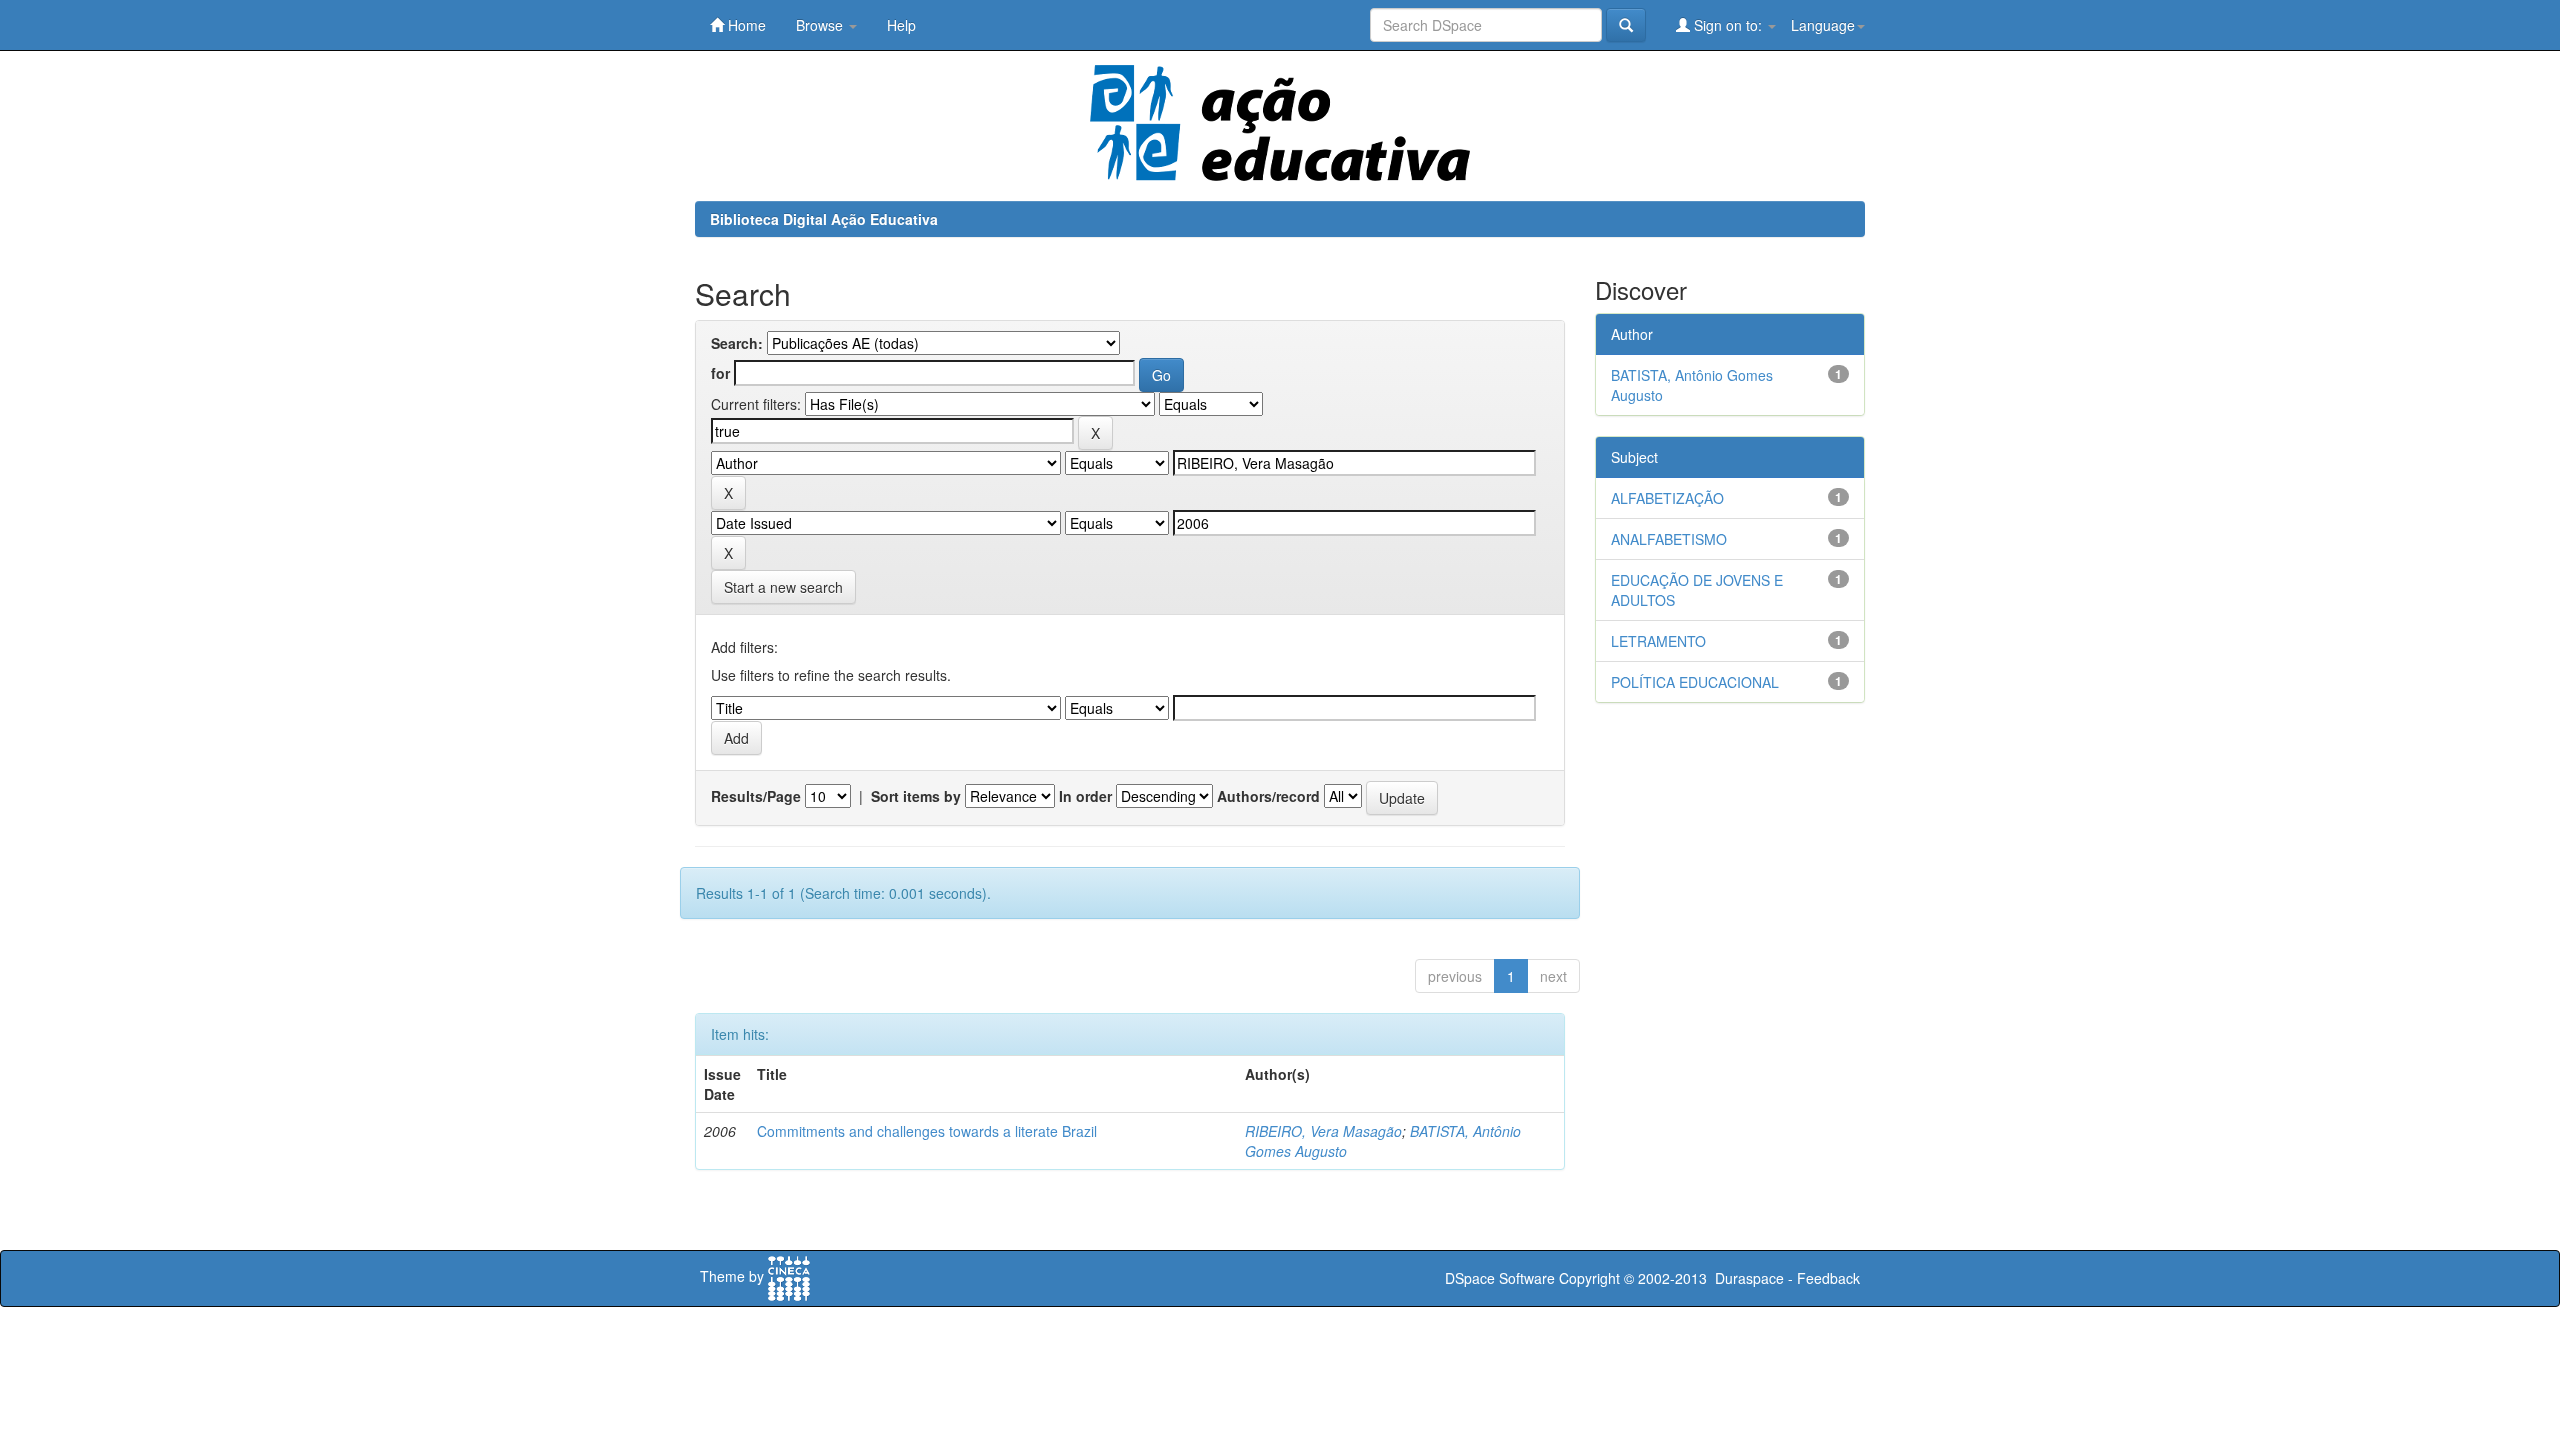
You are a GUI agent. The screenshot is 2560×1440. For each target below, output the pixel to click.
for (720, 373)
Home (745, 25)
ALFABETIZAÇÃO (1667, 498)
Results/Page (756, 796)
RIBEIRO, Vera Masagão (1323, 1131)
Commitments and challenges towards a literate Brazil (927, 1131)
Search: (737, 343)
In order (1085, 796)
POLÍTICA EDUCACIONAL (1695, 682)
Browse (821, 25)
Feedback (1828, 1278)
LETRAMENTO (1658, 641)
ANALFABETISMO (1669, 539)
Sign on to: (1728, 25)
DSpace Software (1500, 1278)
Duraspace (1749, 1278)
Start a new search (783, 587)
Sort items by (916, 796)
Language (1823, 25)
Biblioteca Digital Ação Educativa (824, 219)
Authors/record (1268, 796)
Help (901, 25)
